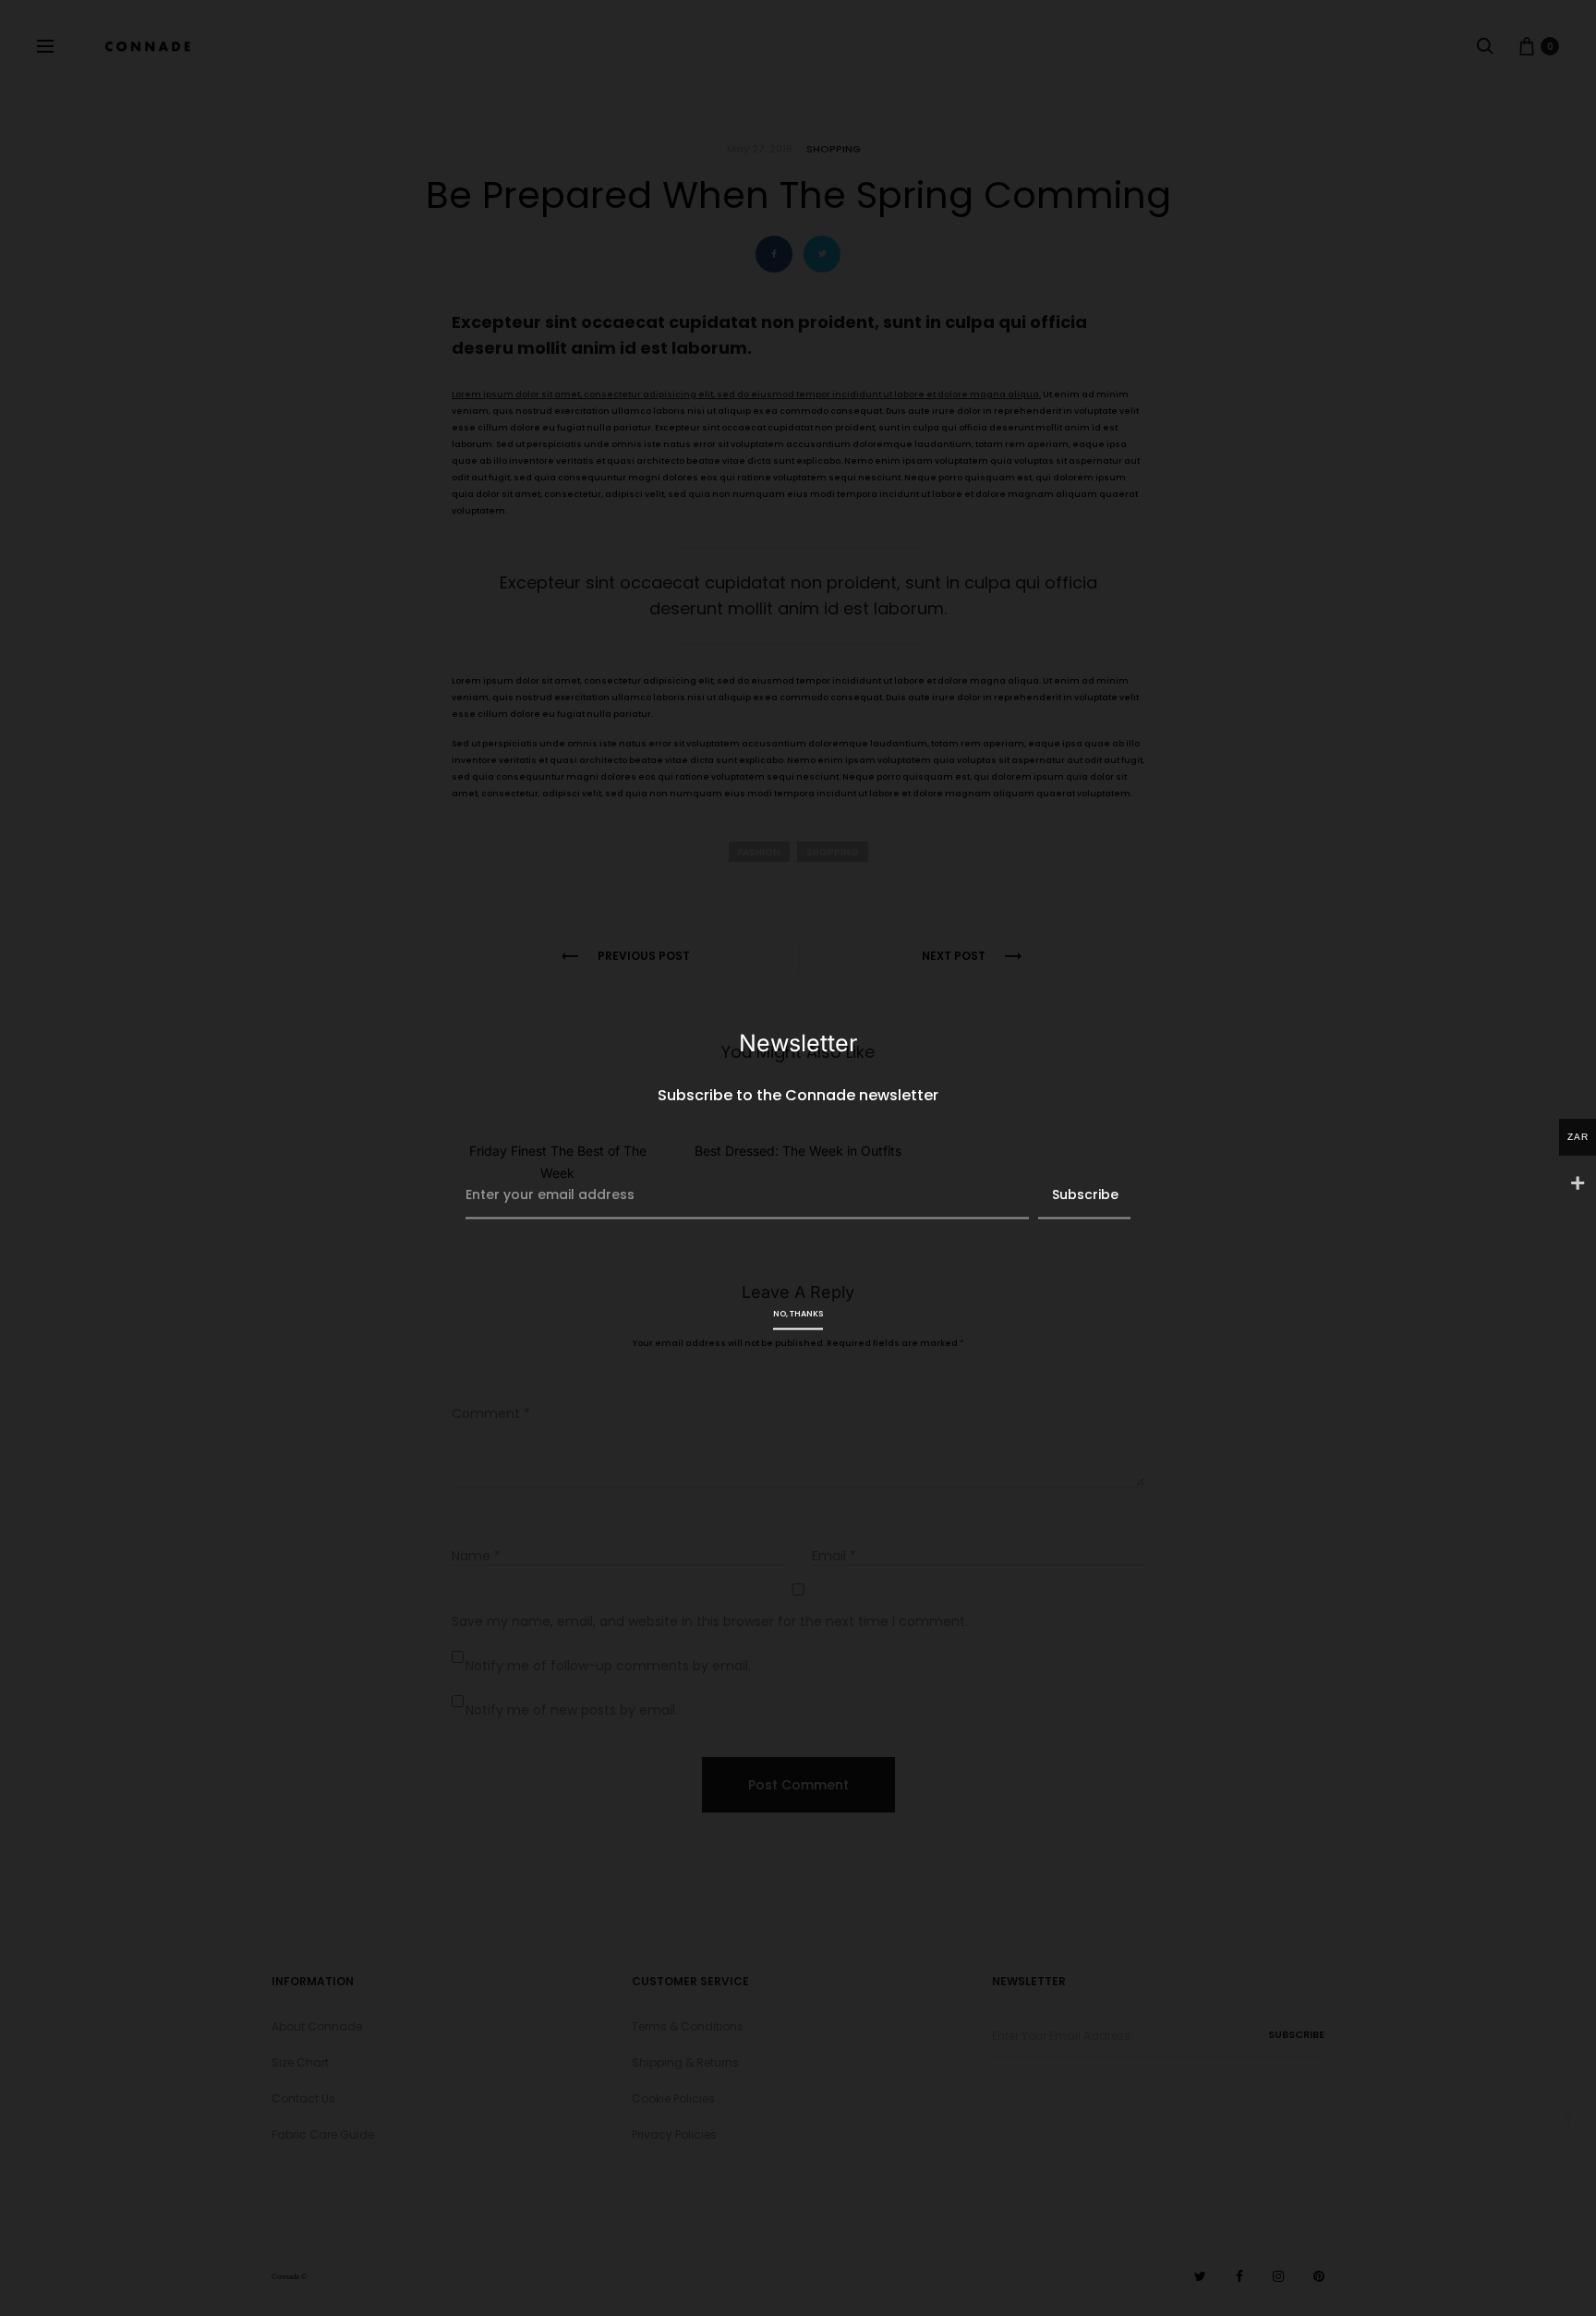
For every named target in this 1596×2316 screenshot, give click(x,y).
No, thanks (798, 1313)
